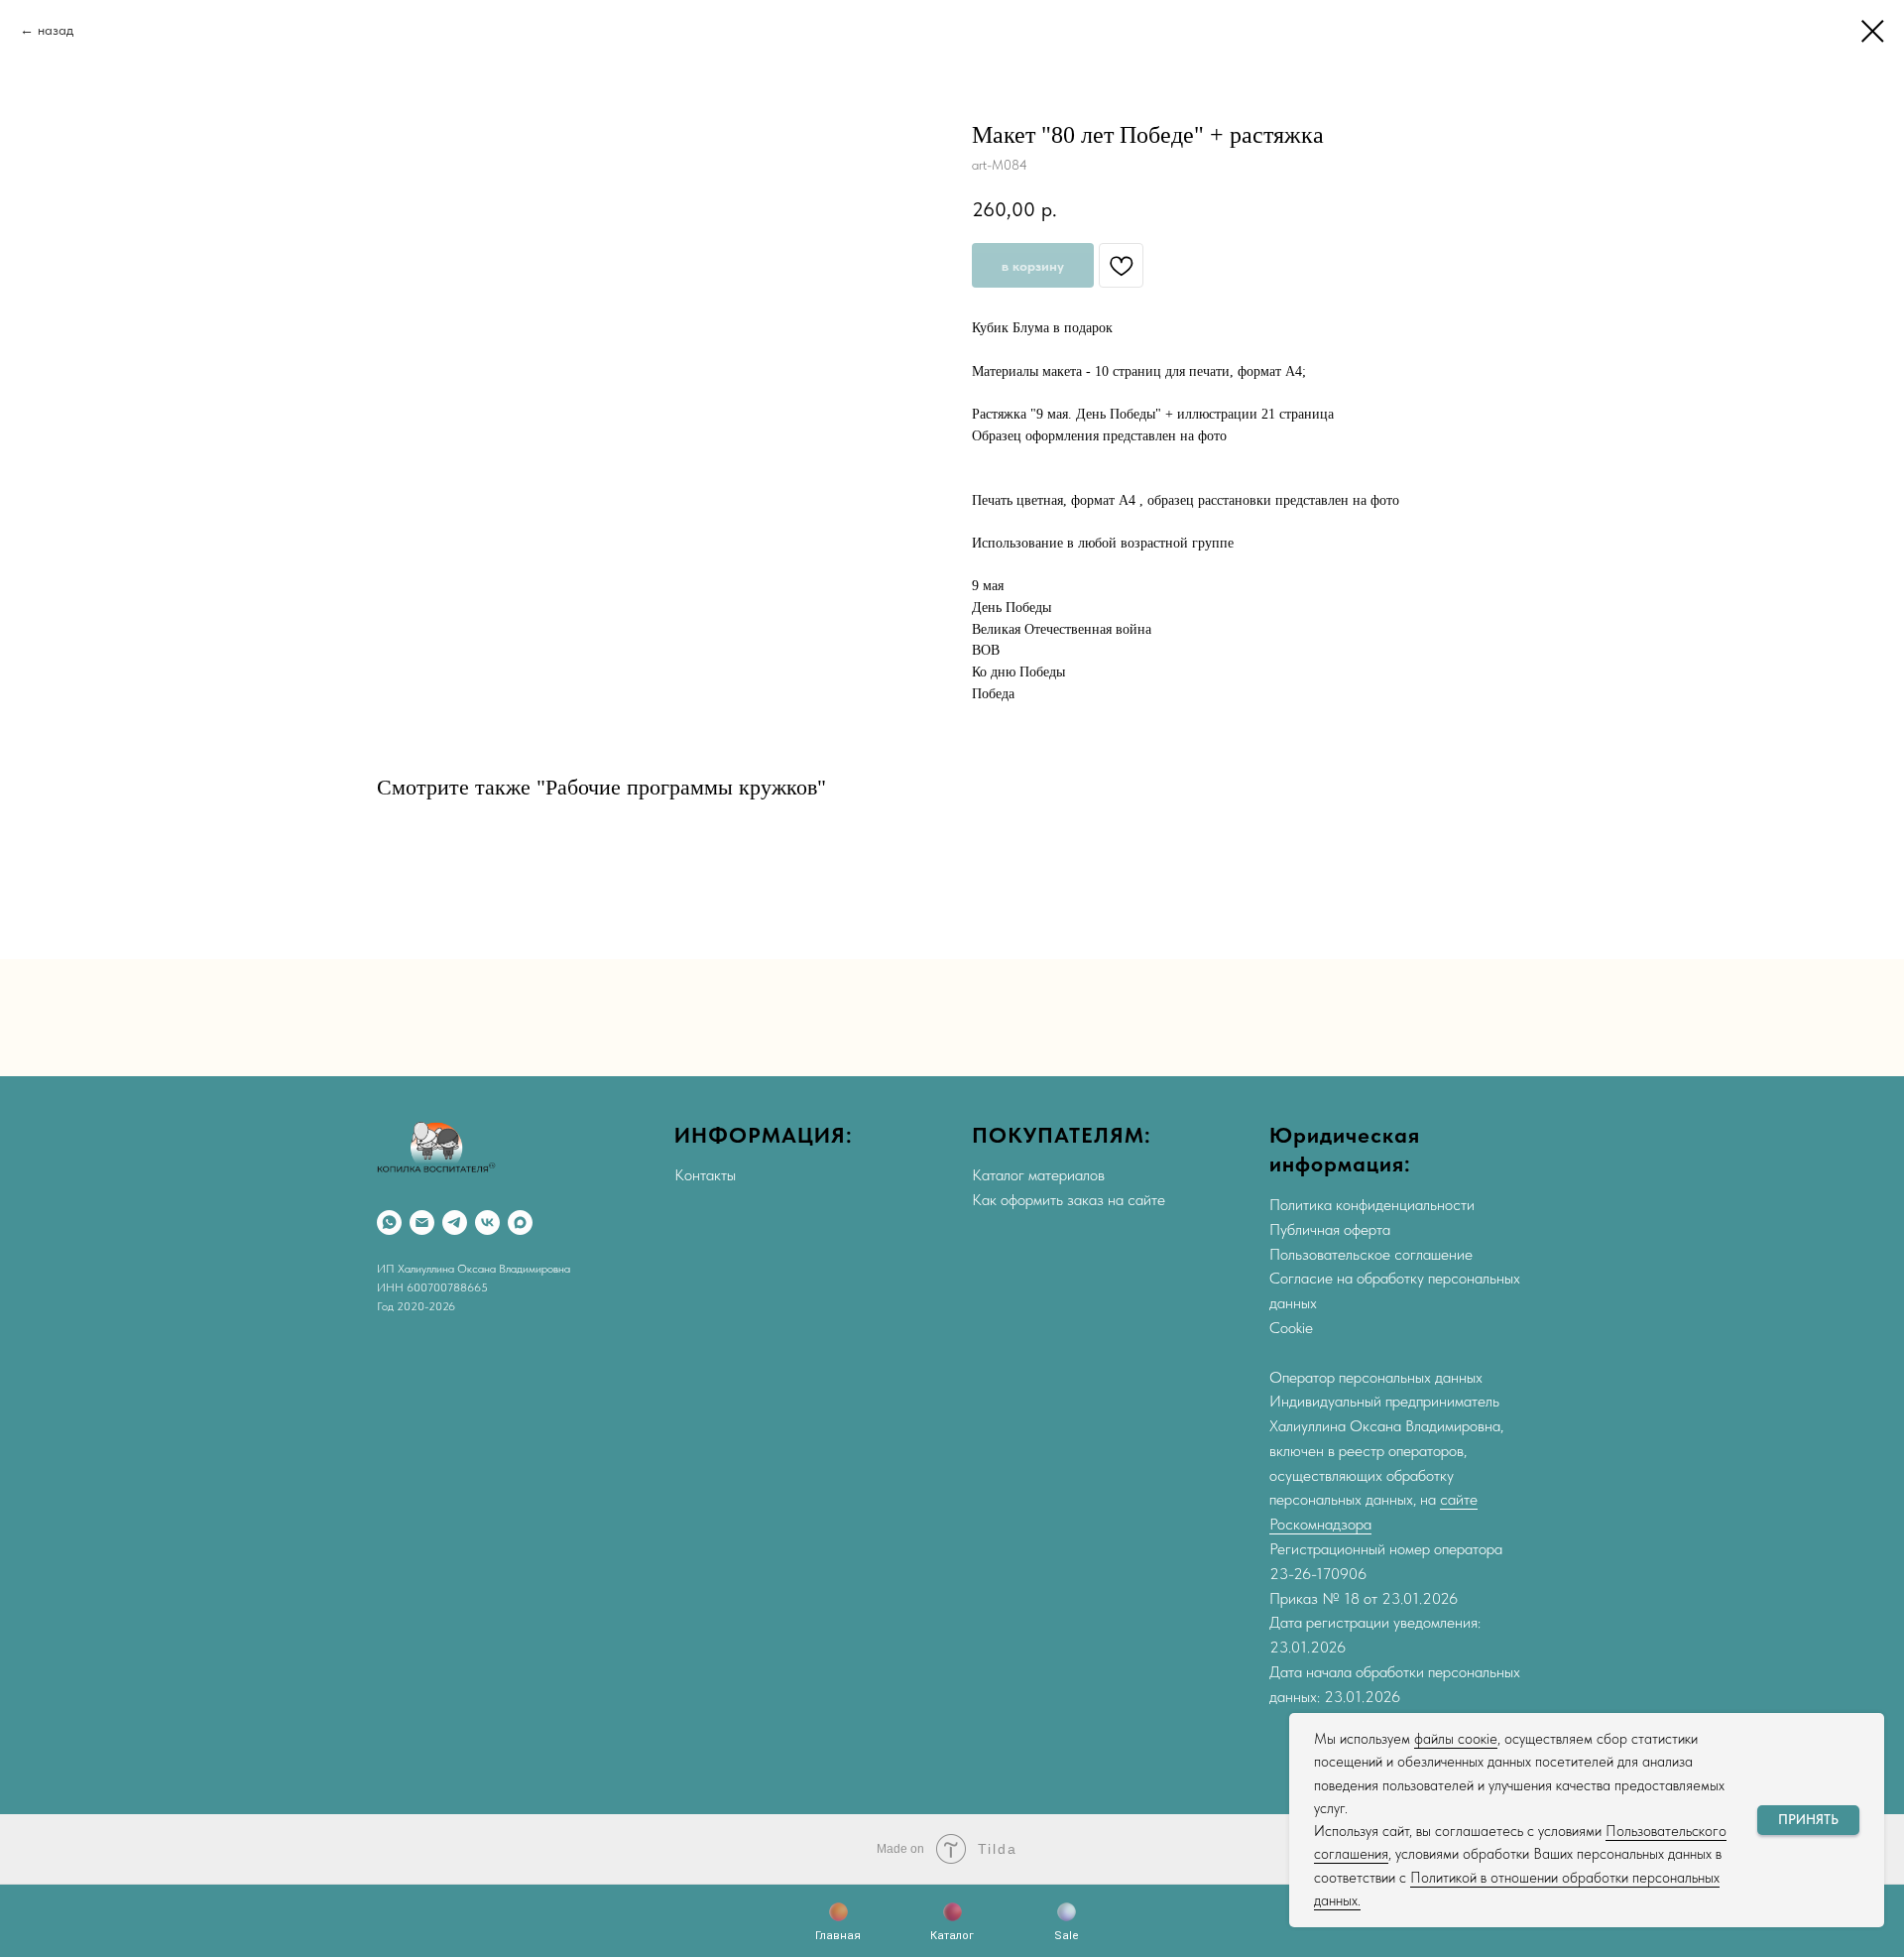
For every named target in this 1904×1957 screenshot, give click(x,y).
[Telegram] (455, 1223)
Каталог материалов (1038, 1175)
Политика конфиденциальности (1372, 1205)
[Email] (422, 1223)
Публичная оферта (1330, 1229)
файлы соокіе (1456, 1739)
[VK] (487, 1223)
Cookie (1291, 1328)
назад (56, 30)
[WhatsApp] (389, 1223)
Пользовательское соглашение (1371, 1254)
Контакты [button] (705, 1175)
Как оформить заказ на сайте (1069, 1200)
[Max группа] (520, 1223)
